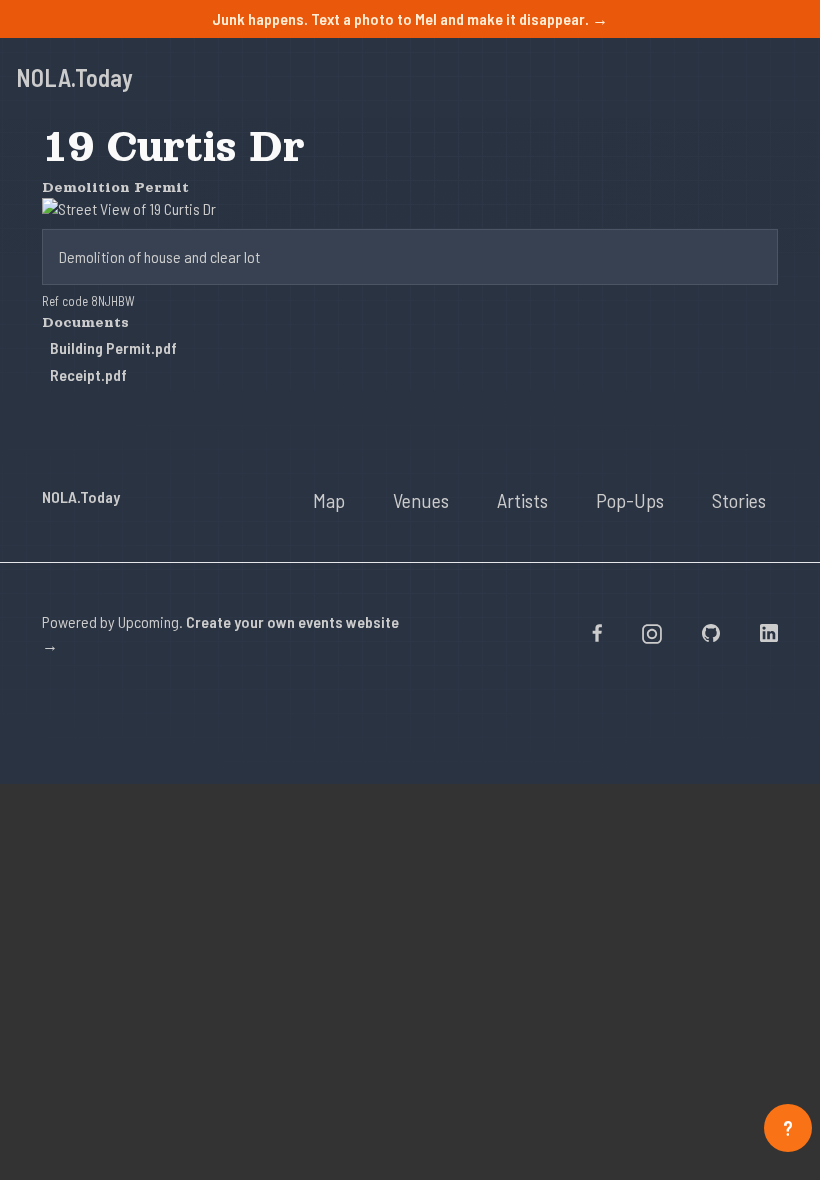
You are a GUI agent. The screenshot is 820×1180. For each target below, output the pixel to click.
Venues (421, 500)
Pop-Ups (630, 500)
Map (329, 500)
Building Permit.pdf (113, 347)
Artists (522, 500)
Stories (739, 500)
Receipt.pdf (88, 374)
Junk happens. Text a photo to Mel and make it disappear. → (410, 18)
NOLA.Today (74, 77)
